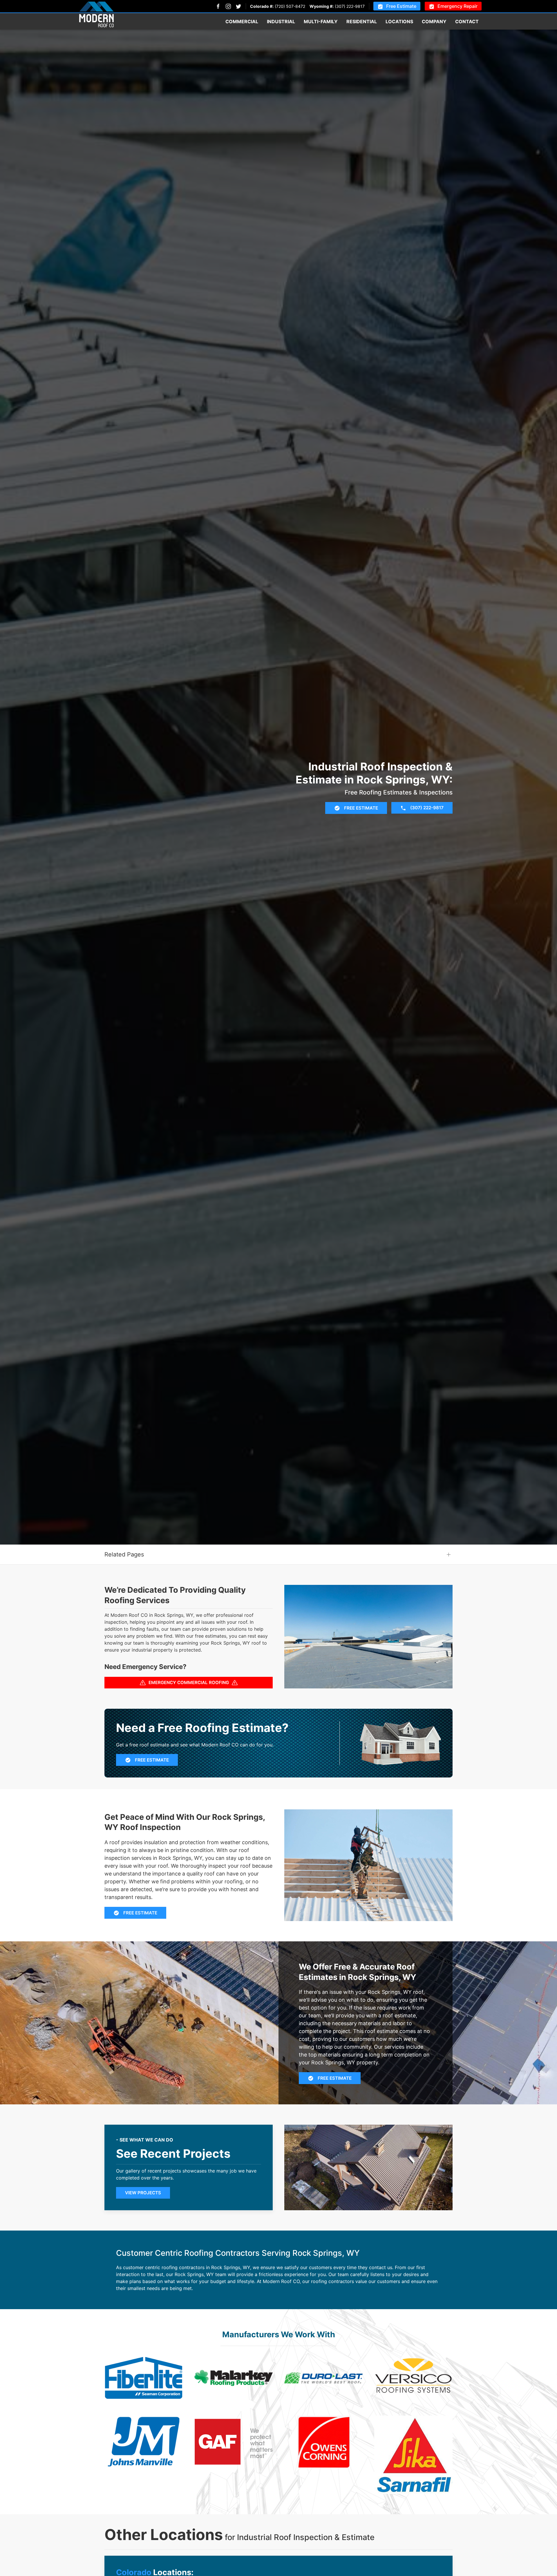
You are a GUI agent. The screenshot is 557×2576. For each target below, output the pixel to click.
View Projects (143, 2193)
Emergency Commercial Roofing (189, 1682)
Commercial (242, 21)
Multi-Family (321, 21)
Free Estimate (401, 6)
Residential (362, 21)
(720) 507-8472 (290, 6)
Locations (399, 21)
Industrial (281, 21)
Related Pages (124, 1554)
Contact (467, 21)
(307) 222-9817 (350, 6)
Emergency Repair (457, 6)
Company (434, 21)
